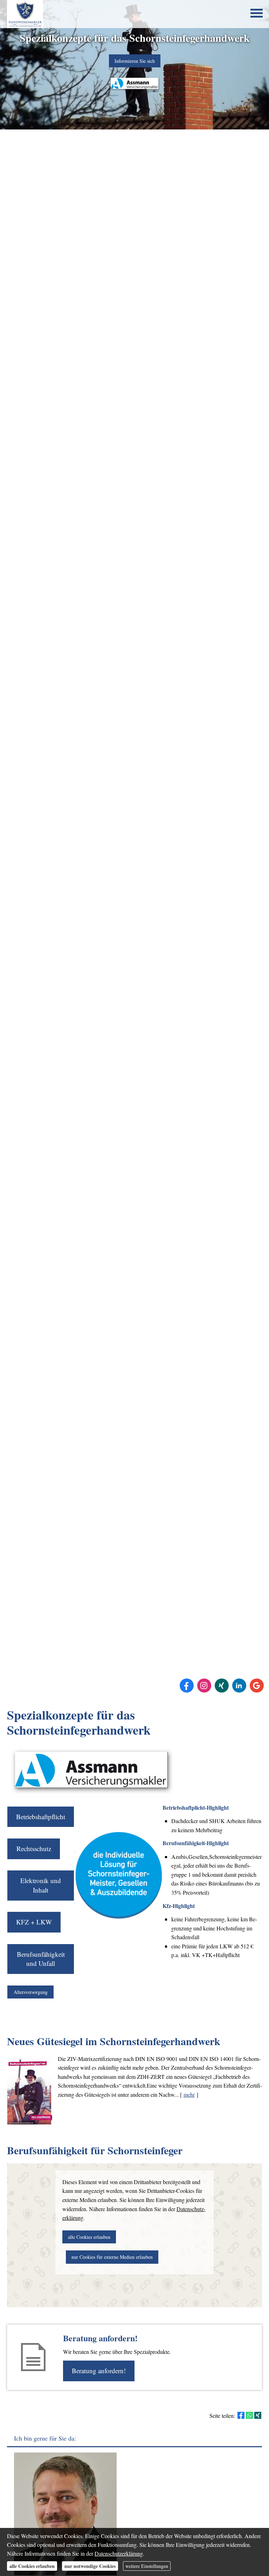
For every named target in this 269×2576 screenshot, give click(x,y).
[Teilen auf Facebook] (241, 2415)
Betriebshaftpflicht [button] (41, 1817)
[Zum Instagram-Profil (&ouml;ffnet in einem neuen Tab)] (204, 1686)
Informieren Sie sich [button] (135, 61)
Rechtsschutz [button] (34, 1848)
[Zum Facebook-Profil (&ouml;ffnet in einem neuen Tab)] (187, 1686)
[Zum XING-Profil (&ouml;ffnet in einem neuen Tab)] (222, 1686)
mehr (189, 2094)
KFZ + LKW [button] (34, 1922)
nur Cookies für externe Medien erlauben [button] (112, 2257)
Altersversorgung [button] (31, 1992)
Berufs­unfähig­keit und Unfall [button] (41, 1959)
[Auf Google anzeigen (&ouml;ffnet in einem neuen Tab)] (257, 1686)
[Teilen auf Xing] (258, 2415)
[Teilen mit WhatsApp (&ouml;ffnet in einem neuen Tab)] (249, 2415)
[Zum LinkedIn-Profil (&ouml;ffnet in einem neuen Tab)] (239, 1686)
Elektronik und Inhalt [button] (41, 1885)
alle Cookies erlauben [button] (89, 2237)
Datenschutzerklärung (119, 2553)
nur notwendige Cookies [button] (90, 2566)
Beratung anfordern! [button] (99, 2371)
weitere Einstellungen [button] (147, 2566)
